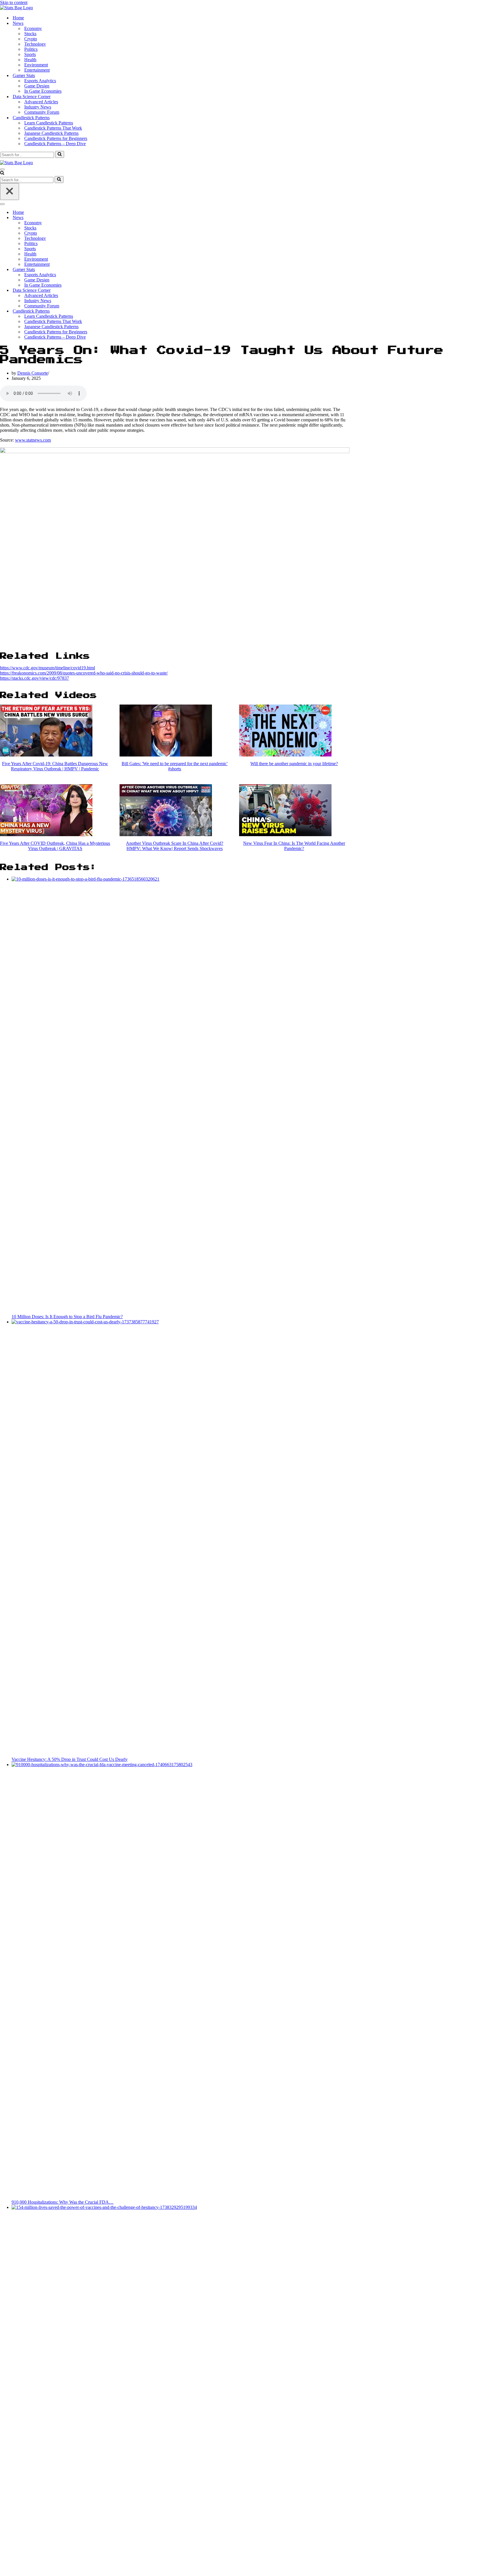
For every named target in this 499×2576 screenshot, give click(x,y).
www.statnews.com (33, 440)
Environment (36, 65)
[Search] (60, 154)
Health (30, 60)
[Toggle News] (101, 218)
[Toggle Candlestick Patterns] (101, 311)
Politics (31, 49)
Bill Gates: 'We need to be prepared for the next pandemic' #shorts (175, 766)
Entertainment (37, 70)
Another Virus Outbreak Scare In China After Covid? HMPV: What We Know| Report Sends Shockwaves (175, 846)
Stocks (30, 34)
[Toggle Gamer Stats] (101, 270)
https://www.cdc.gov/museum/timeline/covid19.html (48, 668)
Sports (30, 54)
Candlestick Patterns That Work (53, 128)
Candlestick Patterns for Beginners (56, 138)
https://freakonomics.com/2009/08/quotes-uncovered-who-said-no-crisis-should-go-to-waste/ (84, 673)
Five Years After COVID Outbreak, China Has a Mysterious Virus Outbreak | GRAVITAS (55, 846)
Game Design (37, 86)
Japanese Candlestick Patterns (51, 133)
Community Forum (42, 112)
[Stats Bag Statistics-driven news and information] (16, 8)
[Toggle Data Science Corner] (101, 291)
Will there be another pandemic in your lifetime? (294, 764)
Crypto (31, 39)
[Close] (10, 192)
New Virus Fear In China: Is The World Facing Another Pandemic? (294, 846)
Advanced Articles (41, 102)
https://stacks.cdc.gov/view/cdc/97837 (35, 678)
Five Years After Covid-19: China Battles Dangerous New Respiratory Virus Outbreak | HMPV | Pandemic (55, 766)
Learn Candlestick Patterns (49, 123)
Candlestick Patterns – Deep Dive (55, 144)
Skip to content (14, 2)
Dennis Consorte (33, 373)
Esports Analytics (40, 81)
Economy (33, 28)
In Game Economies (43, 91)
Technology (35, 44)
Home (18, 18)
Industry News (38, 107)
